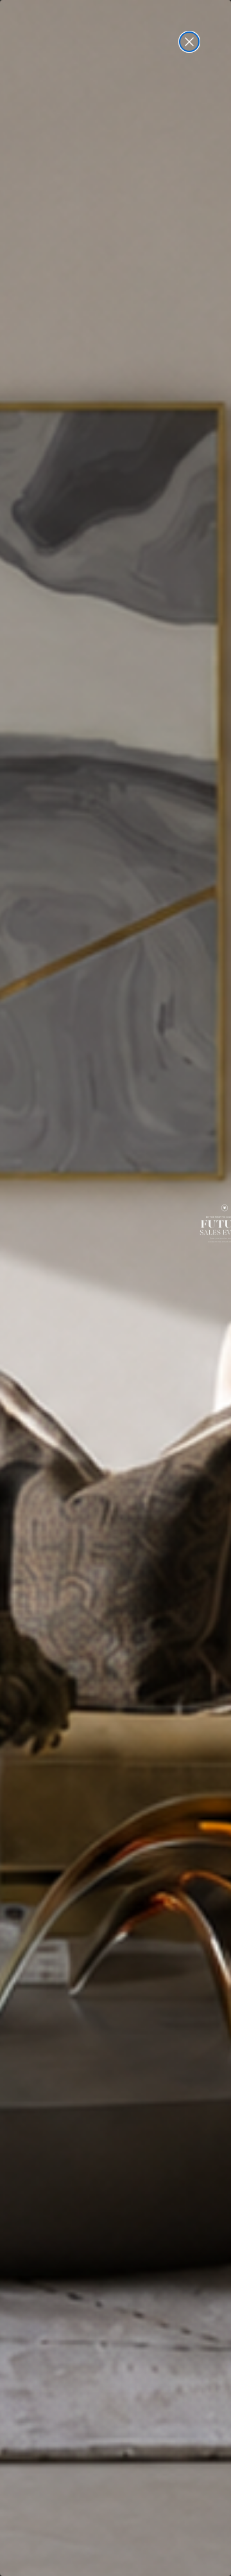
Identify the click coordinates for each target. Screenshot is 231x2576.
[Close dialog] (189, 42)
